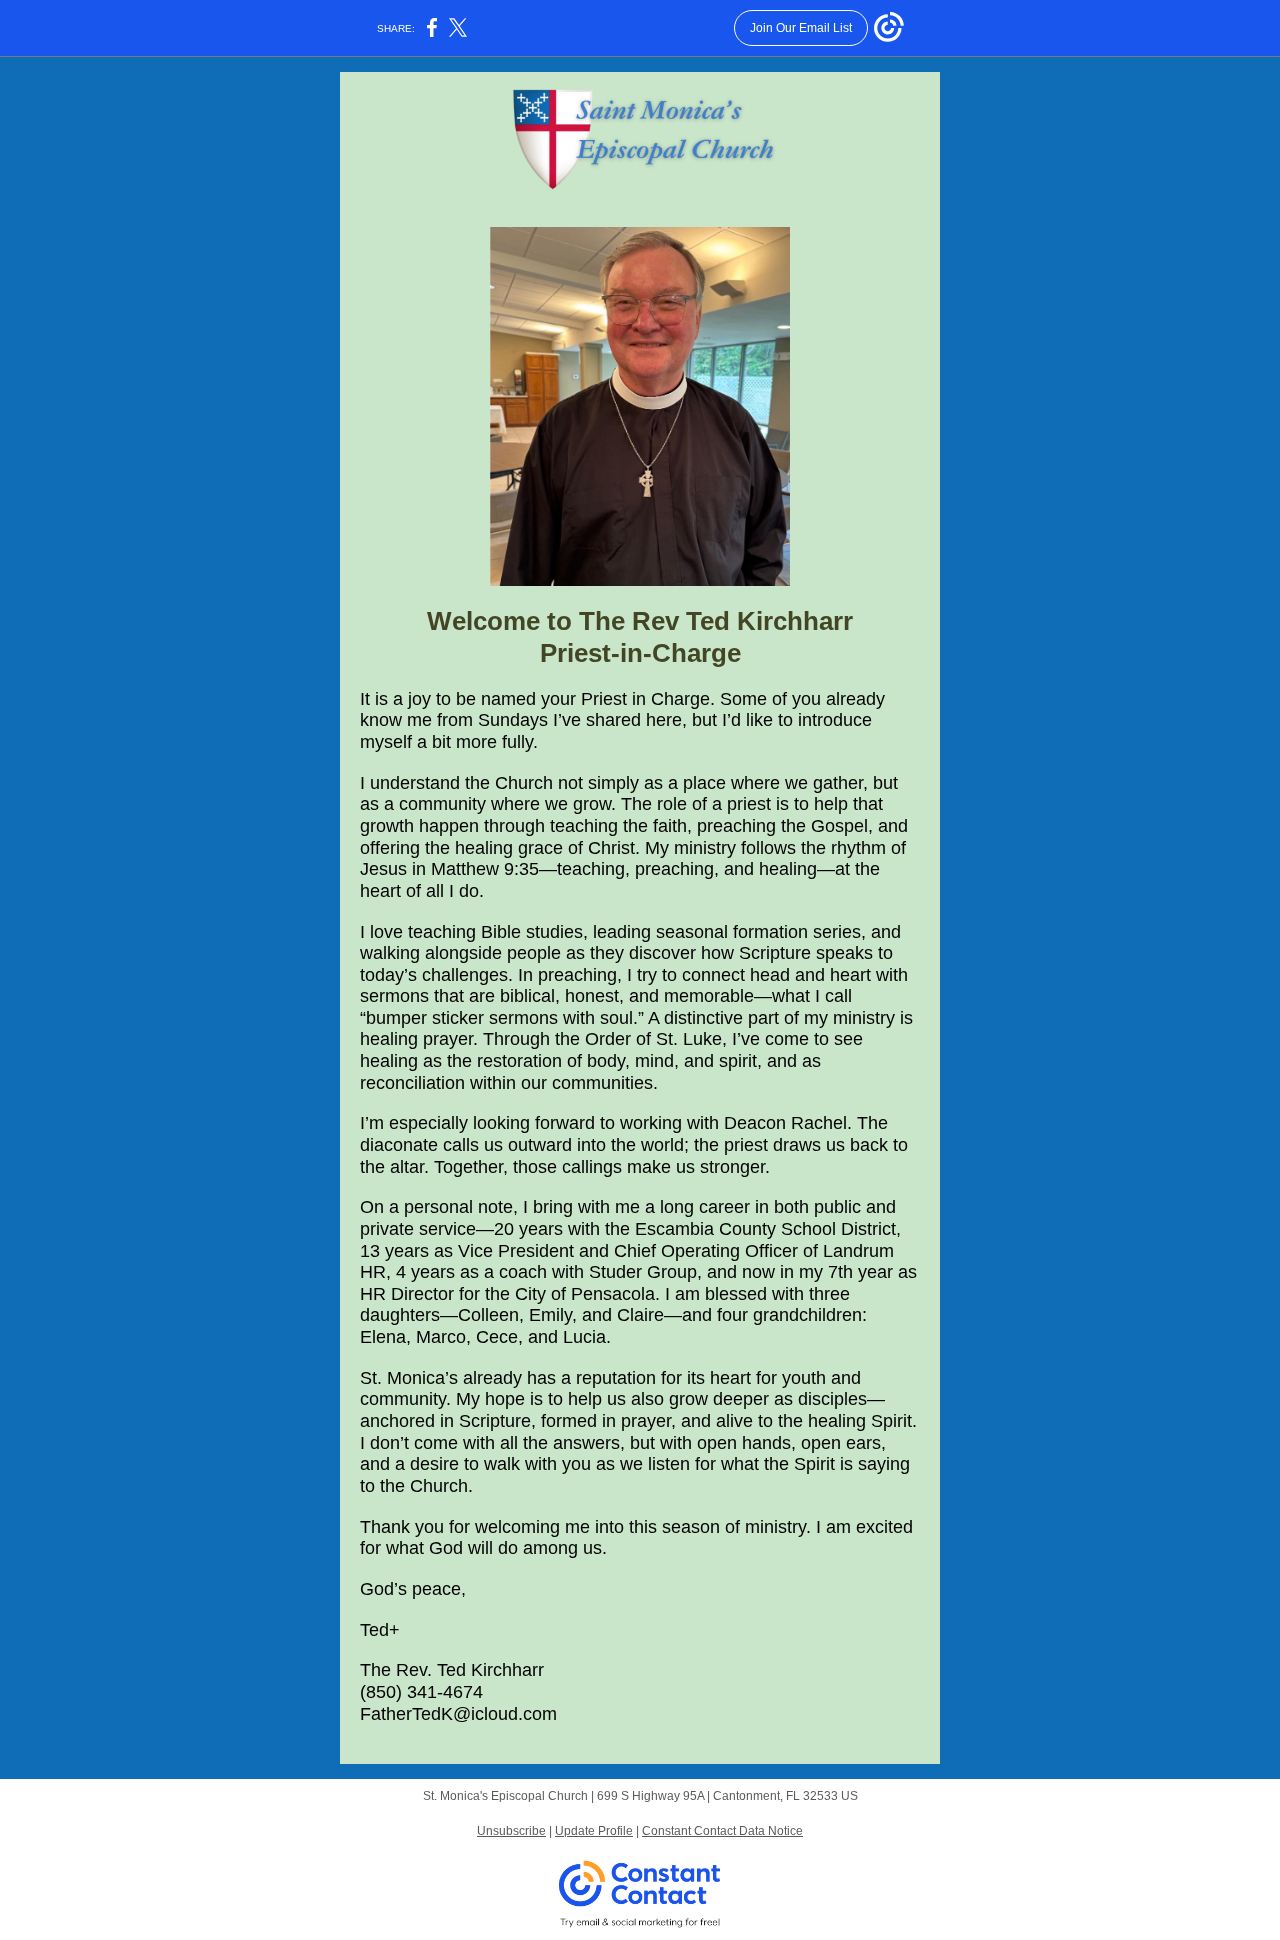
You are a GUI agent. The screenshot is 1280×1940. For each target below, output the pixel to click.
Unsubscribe (511, 1831)
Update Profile (594, 1831)
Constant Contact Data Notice (722, 1831)
